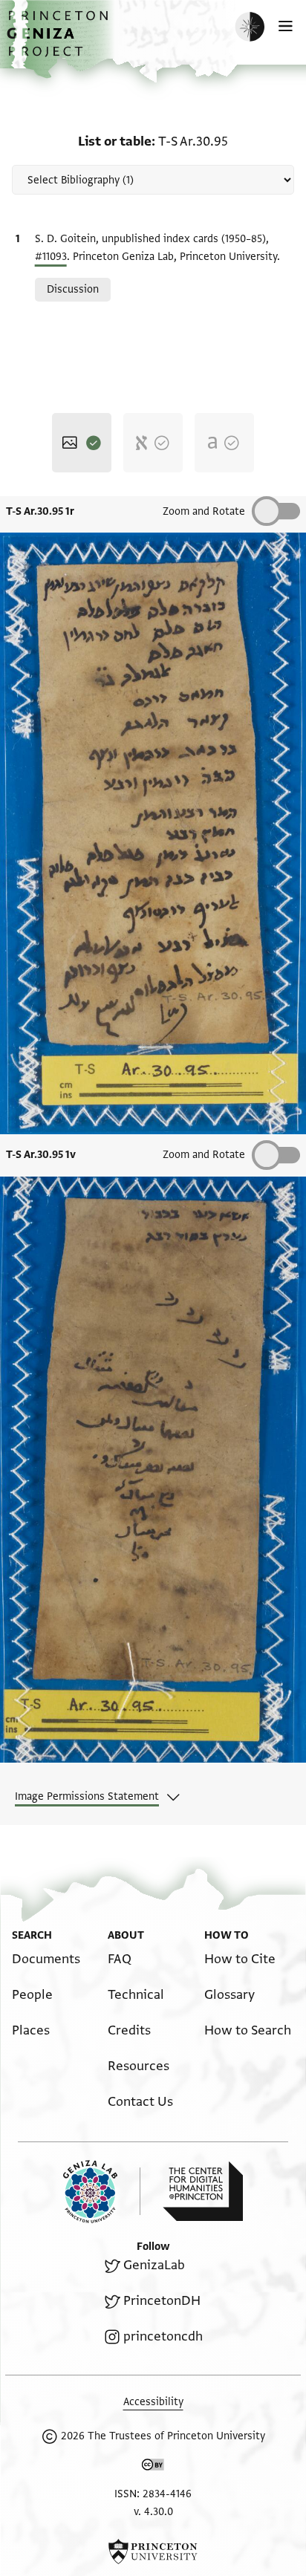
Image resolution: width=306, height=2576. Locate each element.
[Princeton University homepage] (153, 2551)
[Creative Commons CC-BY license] (153, 2468)
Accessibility (153, 2402)
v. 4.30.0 (153, 2512)
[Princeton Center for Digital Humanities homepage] (203, 2191)
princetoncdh (163, 2336)
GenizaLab (154, 2265)
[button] (59, 41)
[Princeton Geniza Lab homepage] (102, 2192)
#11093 (51, 257)
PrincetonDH (162, 2301)
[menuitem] (46, 1959)
